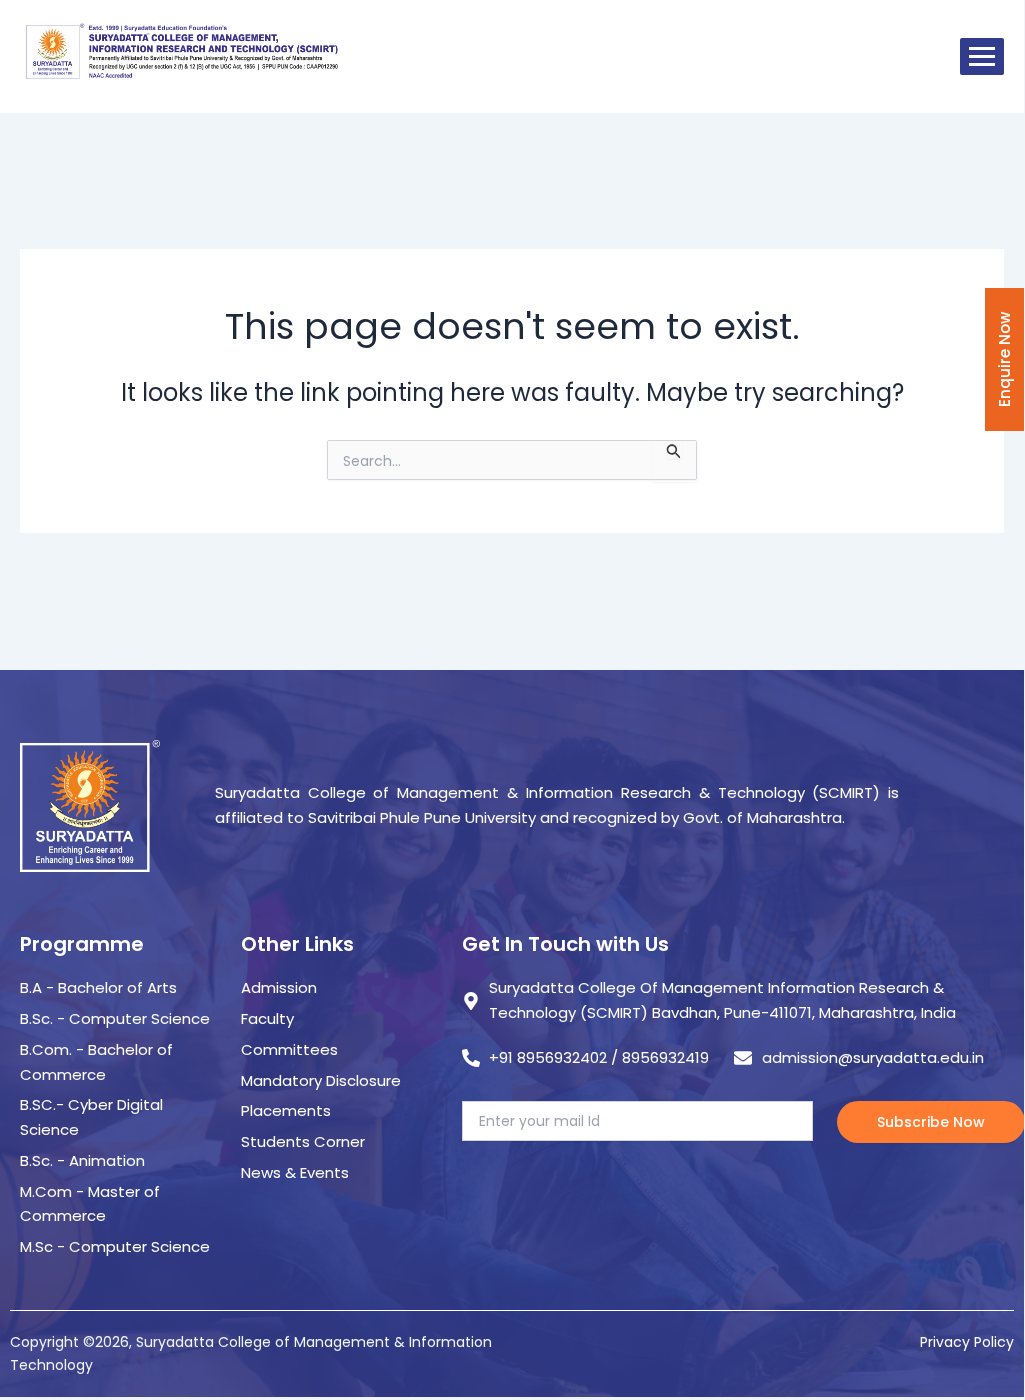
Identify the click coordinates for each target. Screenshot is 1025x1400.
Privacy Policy (967, 1342)
